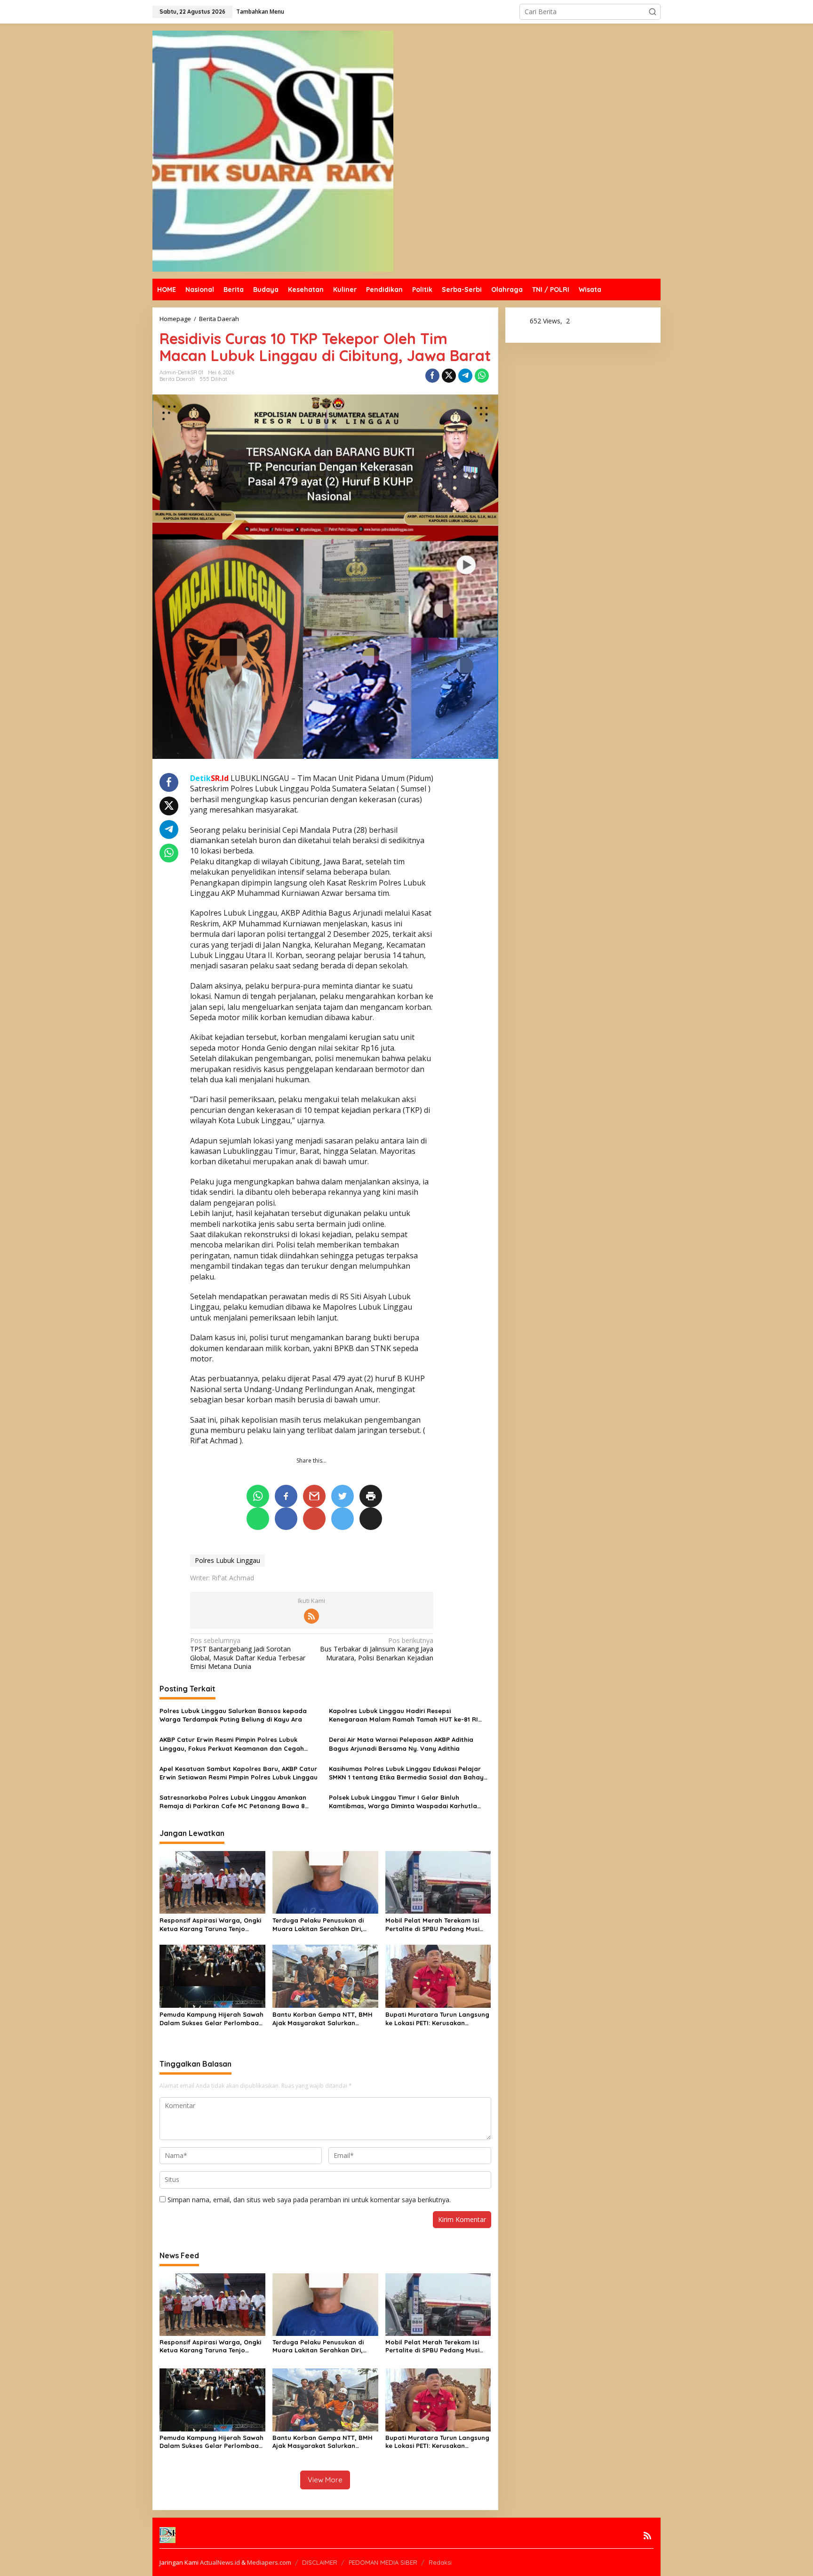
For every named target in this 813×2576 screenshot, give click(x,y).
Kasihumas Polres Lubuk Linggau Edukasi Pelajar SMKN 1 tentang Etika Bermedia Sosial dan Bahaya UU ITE (408, 1773)
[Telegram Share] (465, 376)
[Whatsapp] (482, 376)
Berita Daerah (177, 379)
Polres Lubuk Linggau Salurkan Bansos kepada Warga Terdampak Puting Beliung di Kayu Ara (233, 1715)
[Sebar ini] (432, 376)
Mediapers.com (269, 2562)
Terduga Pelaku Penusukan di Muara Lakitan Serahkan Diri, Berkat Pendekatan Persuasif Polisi (318, 1925)
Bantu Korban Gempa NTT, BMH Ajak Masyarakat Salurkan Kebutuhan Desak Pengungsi (323, 2019)
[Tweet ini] (449, 376)
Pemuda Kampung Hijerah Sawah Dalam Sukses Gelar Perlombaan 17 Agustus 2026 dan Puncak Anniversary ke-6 (211, 2019)
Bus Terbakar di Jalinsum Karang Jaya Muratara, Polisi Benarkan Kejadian (377, 1649)
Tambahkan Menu (260, 12)
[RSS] (311, 1616)
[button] (653, 12)
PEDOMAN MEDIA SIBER (383, 2562)
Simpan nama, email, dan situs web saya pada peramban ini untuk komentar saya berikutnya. (309, 2200)
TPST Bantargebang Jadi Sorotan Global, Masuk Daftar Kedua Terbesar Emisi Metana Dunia (248, 1654)
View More (325, 2480)
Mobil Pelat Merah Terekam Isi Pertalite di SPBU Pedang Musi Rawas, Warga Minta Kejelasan (434, 1925)
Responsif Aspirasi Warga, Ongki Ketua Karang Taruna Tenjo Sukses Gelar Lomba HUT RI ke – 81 (210, 1925)
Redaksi (440, 2562)
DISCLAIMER (320, 2562)
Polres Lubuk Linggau (227, 1560)
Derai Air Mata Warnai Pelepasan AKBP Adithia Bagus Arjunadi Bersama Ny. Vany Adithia (401, 1744)
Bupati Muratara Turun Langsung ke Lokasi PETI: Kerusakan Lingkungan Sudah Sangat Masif (437, 2019)
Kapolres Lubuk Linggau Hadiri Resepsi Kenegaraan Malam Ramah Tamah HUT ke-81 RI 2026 (403, 1715)
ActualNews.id (220, 2562)
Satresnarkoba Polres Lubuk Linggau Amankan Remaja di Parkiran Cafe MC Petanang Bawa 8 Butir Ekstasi (233, 1802)
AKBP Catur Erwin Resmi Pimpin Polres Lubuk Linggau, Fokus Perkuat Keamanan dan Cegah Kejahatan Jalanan (232, 1744)
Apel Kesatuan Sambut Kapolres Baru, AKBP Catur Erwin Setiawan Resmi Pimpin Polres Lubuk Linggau (239, 1773)
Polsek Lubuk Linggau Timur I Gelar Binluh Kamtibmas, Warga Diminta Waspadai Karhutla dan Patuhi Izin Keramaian (403, 1802)
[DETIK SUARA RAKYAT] (273, 150)
